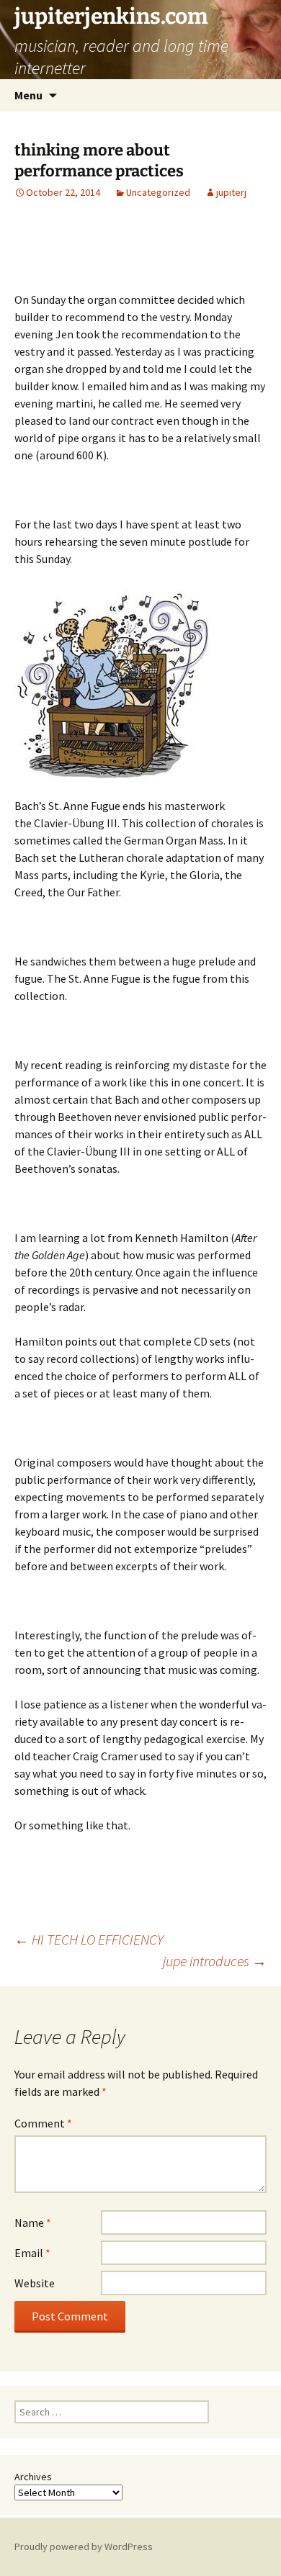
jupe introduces (215, 1961)
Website (35, 2283)
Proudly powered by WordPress (84, 2546)
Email (32, 2253)
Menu (28, 95)
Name (33, 2223)
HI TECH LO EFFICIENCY (89, 1939)
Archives (33, 2477)
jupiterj (231, 192)
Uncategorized (158, 192)
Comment (43, 2123)
